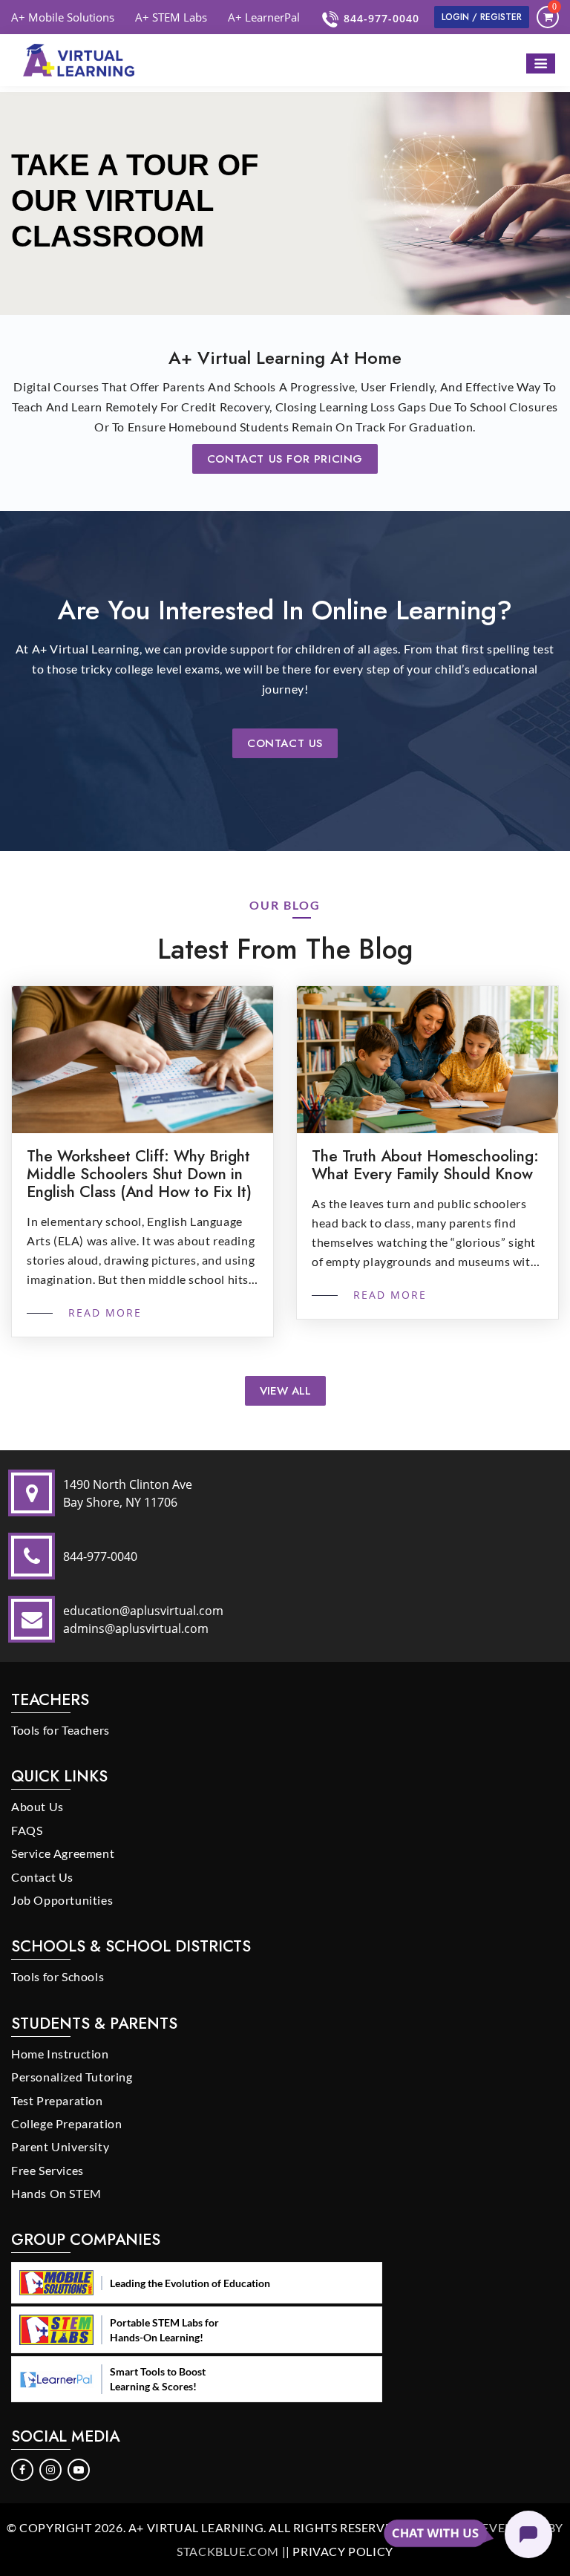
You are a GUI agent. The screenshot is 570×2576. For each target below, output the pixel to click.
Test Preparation (57, 2100)
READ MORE (103, 1313)
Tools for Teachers (60, 1730)
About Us (37, 1806)
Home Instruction (60, 2054)
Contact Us (285, 743)
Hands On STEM (56, 2193)
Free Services (47, 2170)
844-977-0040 (381, 18)
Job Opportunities (62, 1900)
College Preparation (66, 2123)
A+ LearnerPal (264, 17)
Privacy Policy (343, 2551)
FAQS (27, 1830)
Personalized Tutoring (72, 2077)
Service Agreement (63, 1853)
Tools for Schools (58, 1976)
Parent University (60, 2146)
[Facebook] (23, 2468)
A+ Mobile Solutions (63, 17)
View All (285, 1391)
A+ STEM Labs (171, 17)
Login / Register (482, 17)
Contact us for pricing (285, 459)
